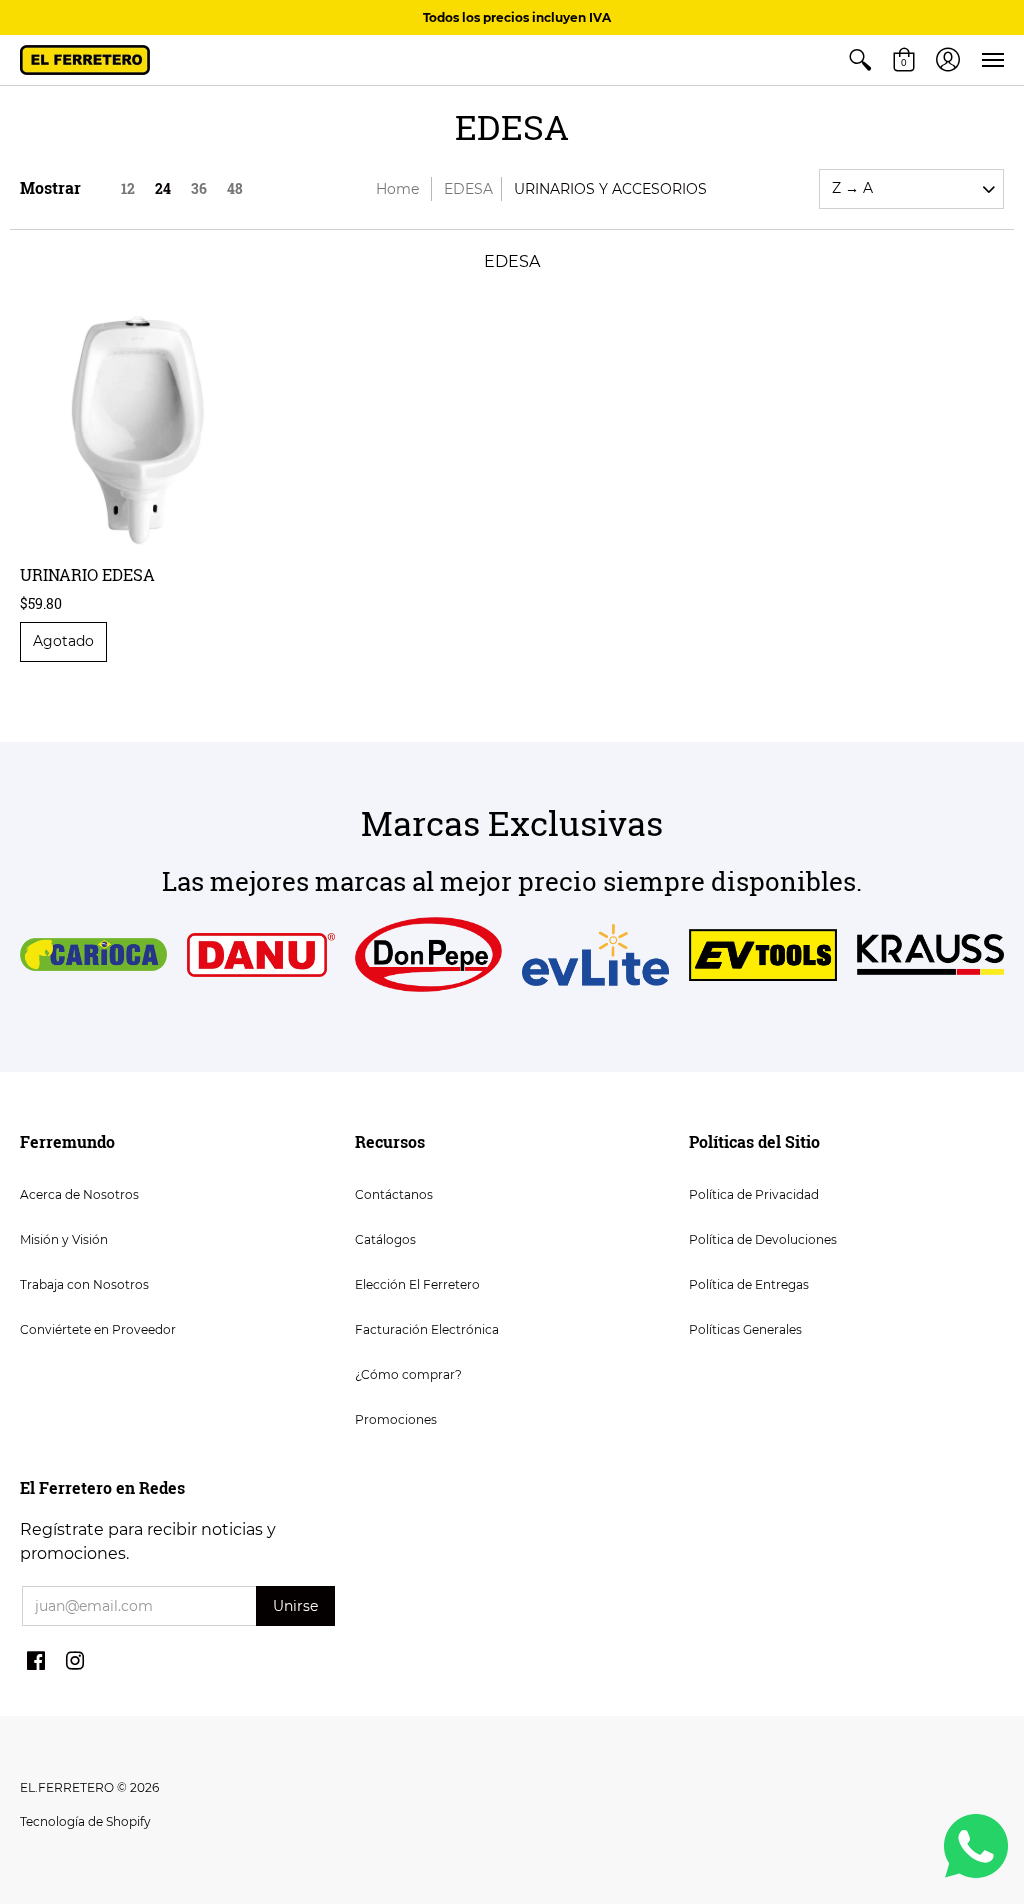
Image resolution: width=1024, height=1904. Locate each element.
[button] (860, 60)
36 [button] (199, 188)
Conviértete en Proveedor (98, 1329)
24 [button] (163, 188)
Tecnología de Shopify (85, 1821)
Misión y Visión (64, 1239)
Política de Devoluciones (763, 1239)
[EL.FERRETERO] (85, 60)
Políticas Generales (745, 1329)
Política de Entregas (749, 1284)
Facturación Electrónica (427, 1329)
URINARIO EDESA (87, 574)
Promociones (396, 1419)
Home (397, 189)
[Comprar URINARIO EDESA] (135, 429)
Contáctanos (394, 1194)
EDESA (468, 189)
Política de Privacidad (754, 1194)
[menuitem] (860, 60)
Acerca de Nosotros (79, 1194)
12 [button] (128, 188)
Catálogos (385, 1239)
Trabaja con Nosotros (84, 1284)
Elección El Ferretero (417, 1284)
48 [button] (235, 188)
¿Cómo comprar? (408, 1374)
